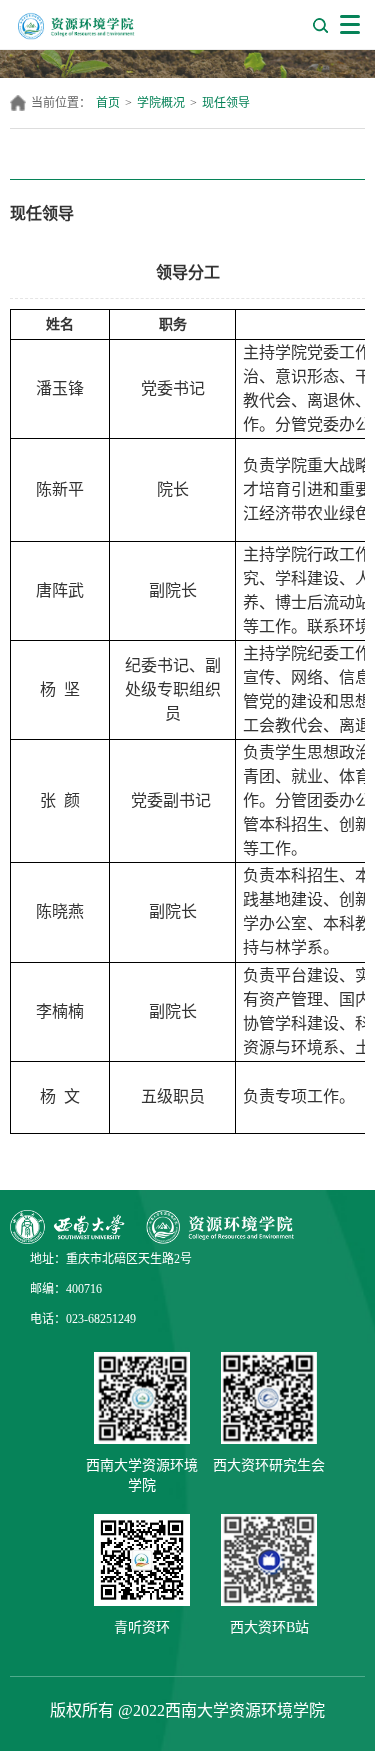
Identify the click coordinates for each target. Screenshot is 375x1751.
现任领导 (226, 103)
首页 (108, 103)
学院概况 (161, 103)
